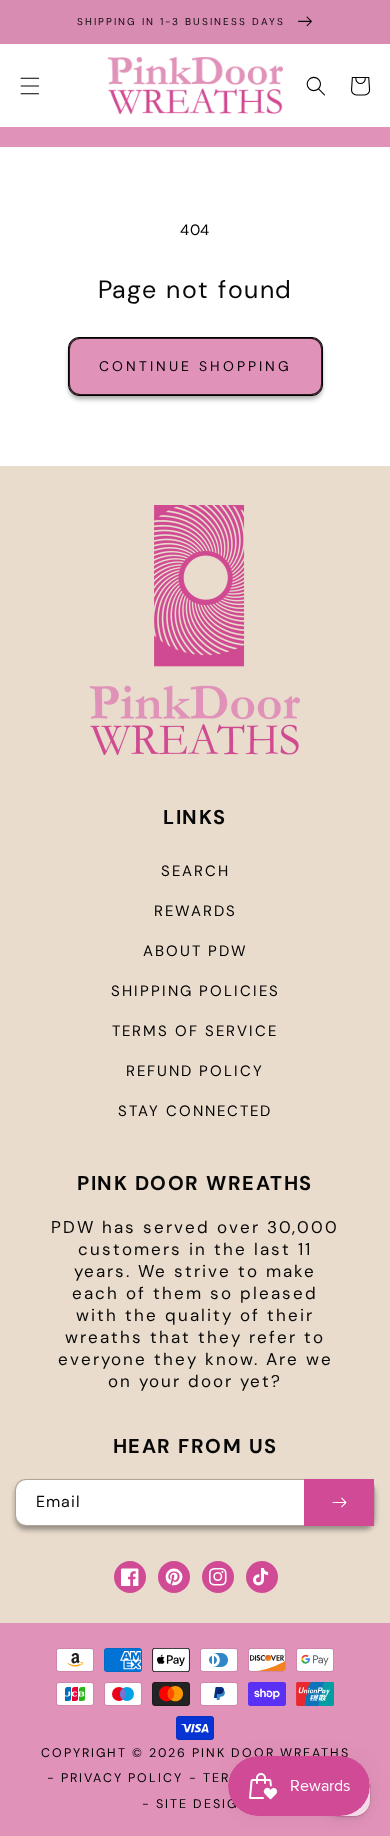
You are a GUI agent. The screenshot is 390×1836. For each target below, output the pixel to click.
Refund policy (195, 1071)
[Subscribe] (339, 1502)
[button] (30, 86)
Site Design (202, 1804)
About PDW (195, 951)
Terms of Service (195, 1031)
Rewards (195, 911)
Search (195, 871)
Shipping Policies (195, 991)
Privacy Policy (122, 1778)
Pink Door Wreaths (271, 1753)
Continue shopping (195, 366)
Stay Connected (195, 1111)
